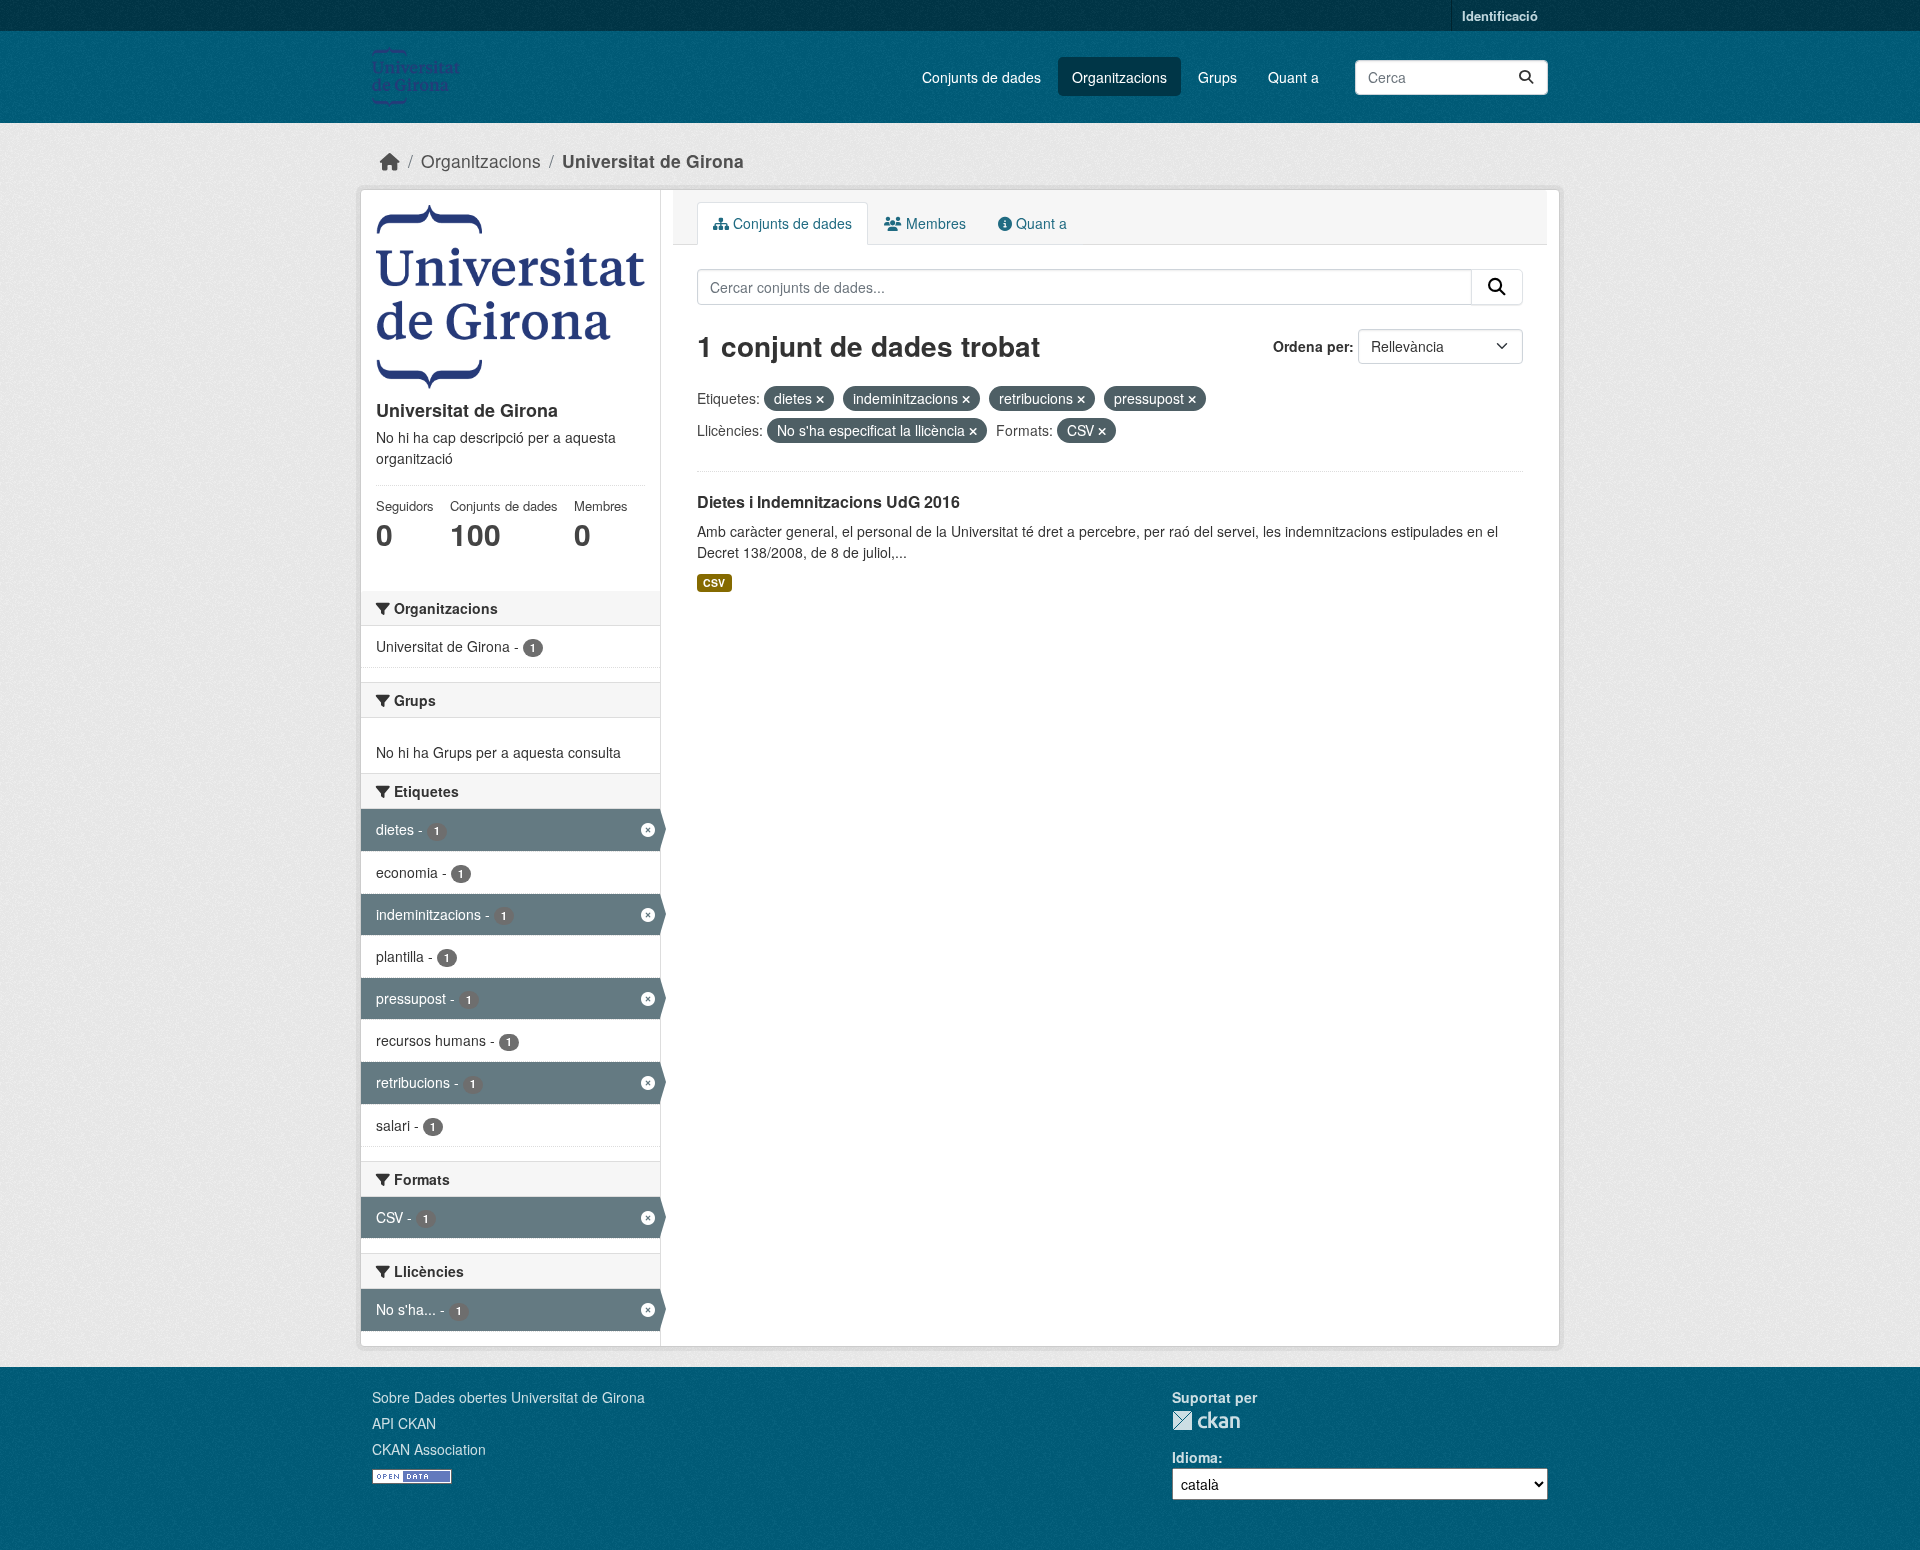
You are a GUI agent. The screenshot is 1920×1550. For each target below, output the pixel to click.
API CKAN (404, 1423)
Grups (1217, 77)
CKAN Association (429, 1449)
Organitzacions (1119, 77)
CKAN (1206, 1420)
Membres (934, 223)
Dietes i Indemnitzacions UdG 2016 (828, 501)
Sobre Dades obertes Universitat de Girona (508, 1397)
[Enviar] (1526, 77)
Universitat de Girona (653, 160)
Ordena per (1311, 346)
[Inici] (390, 160)
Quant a (1293, 77)
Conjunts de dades (981, 77)
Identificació (1500, 15)
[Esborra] (820, 399)
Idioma (1195, 1457)
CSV (714, 582)
